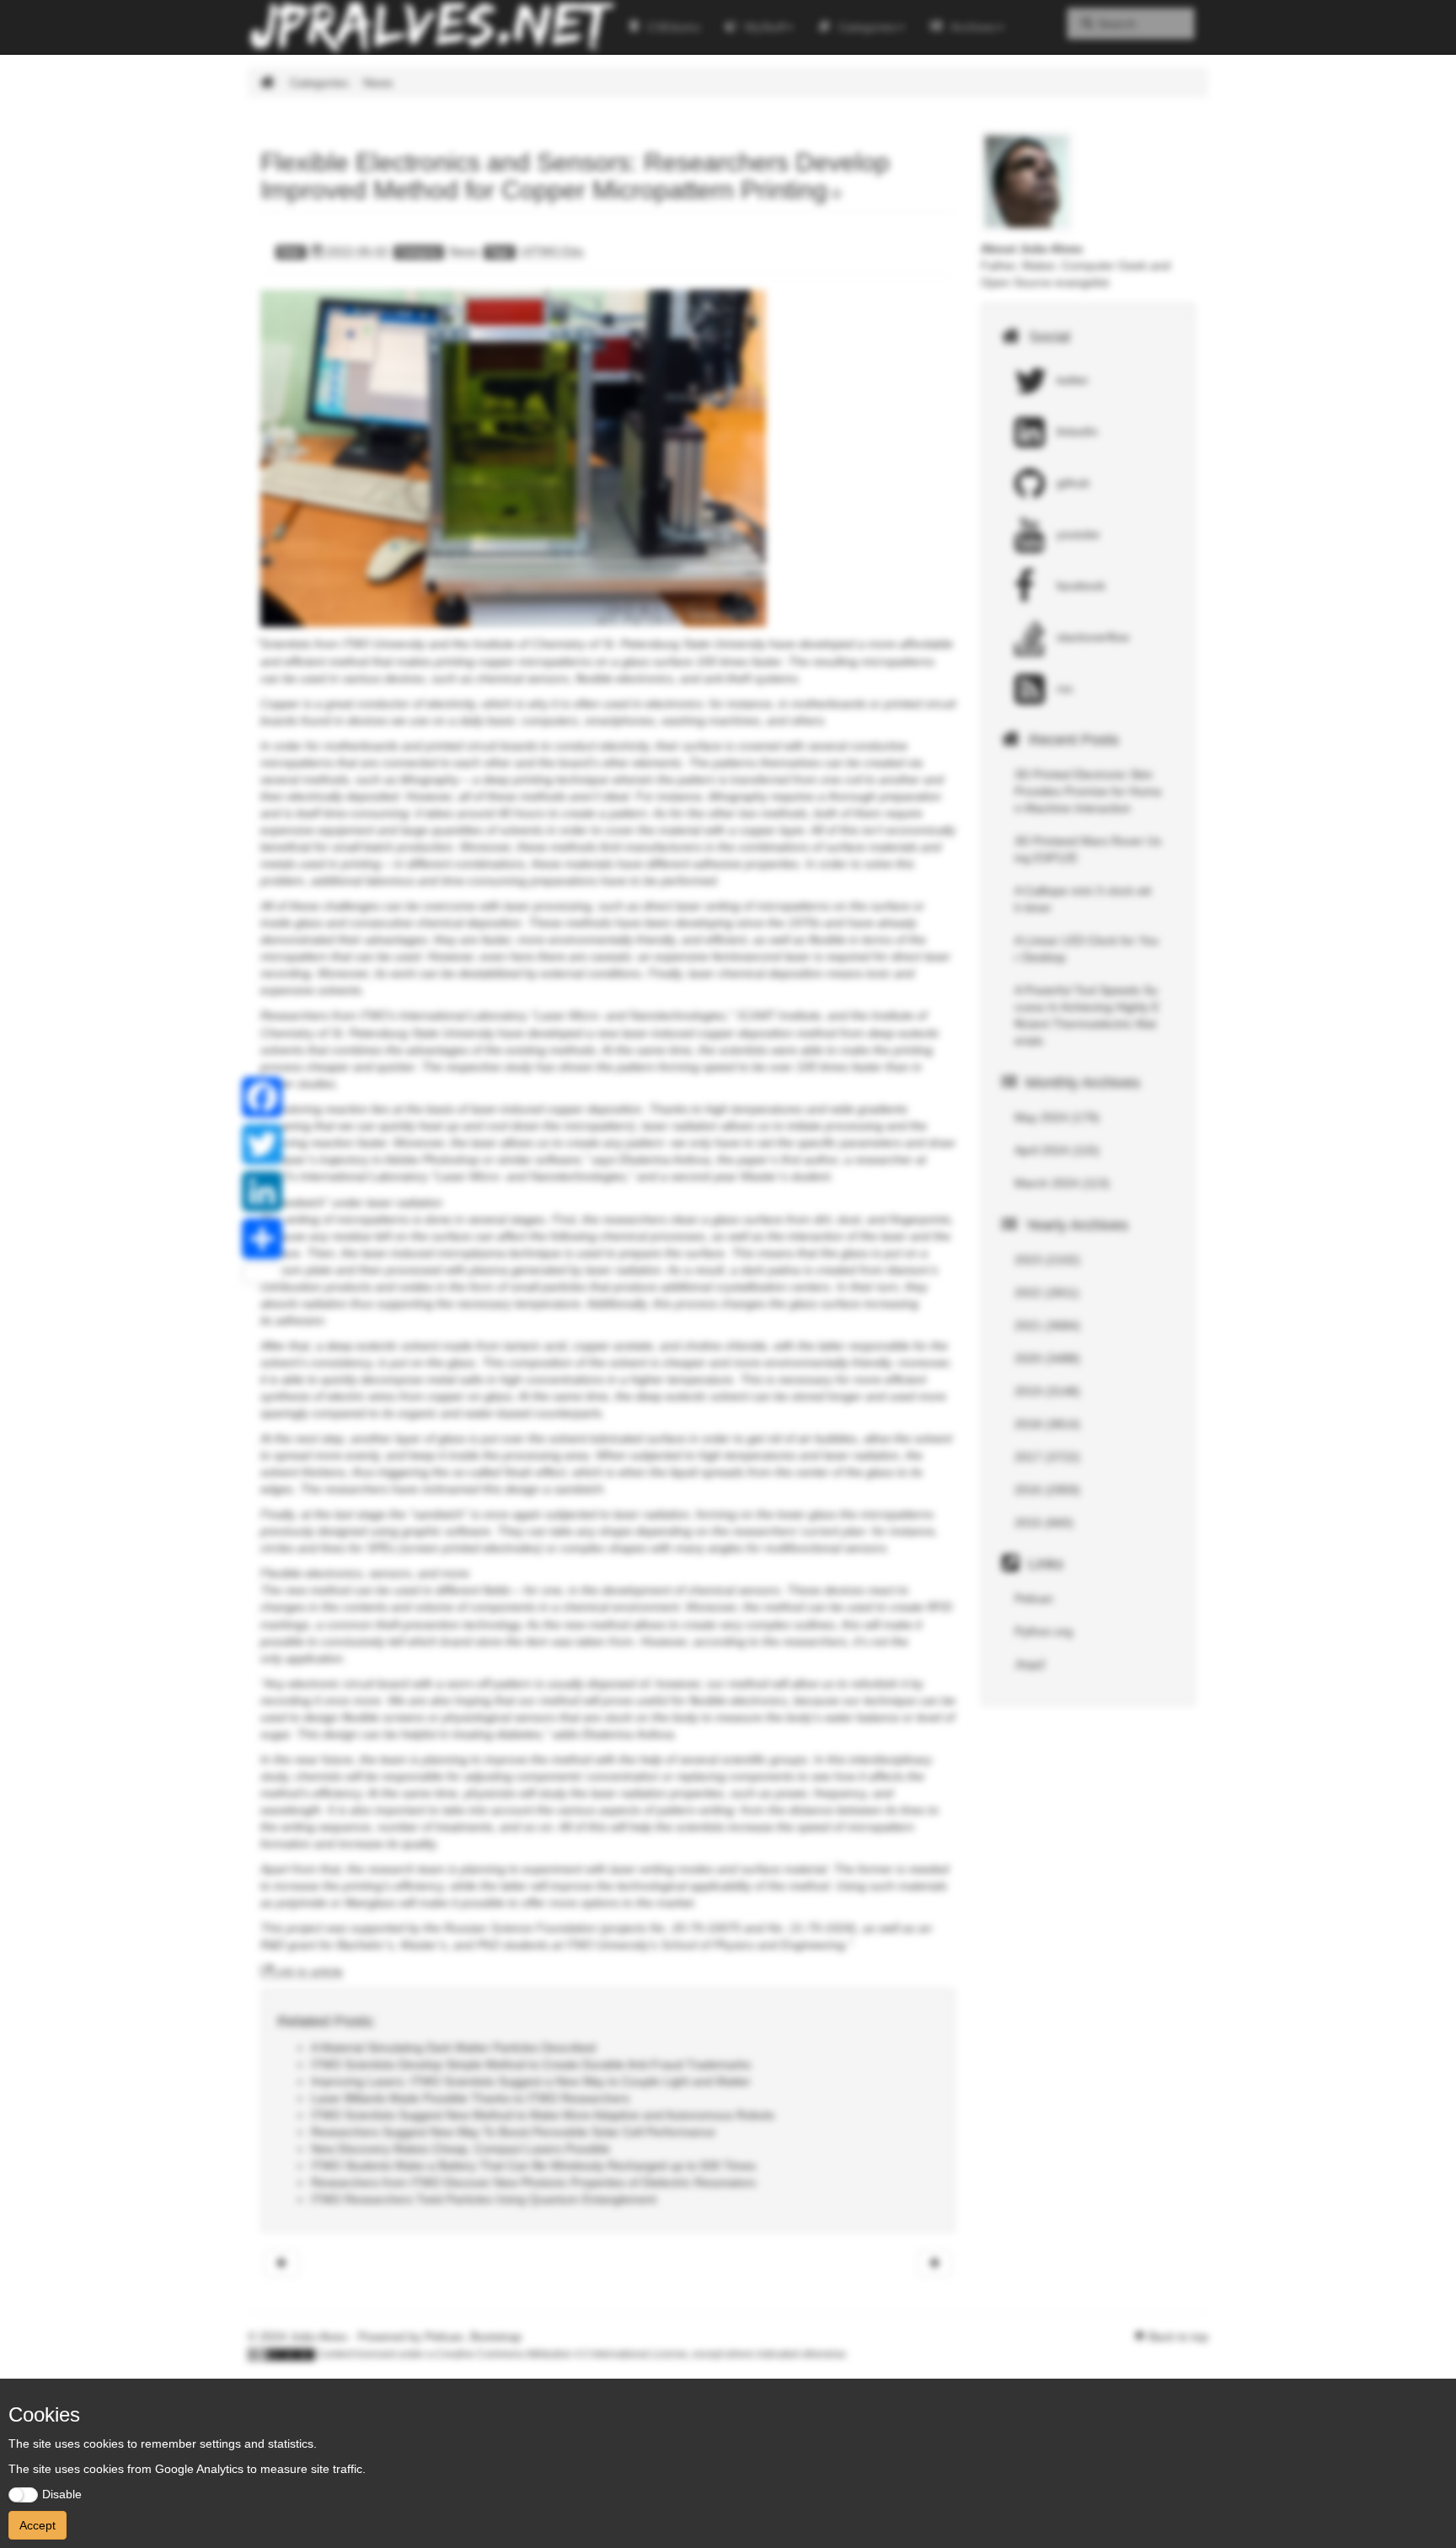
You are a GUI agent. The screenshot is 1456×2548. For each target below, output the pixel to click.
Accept (37, 2525)
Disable (62, 2494)
